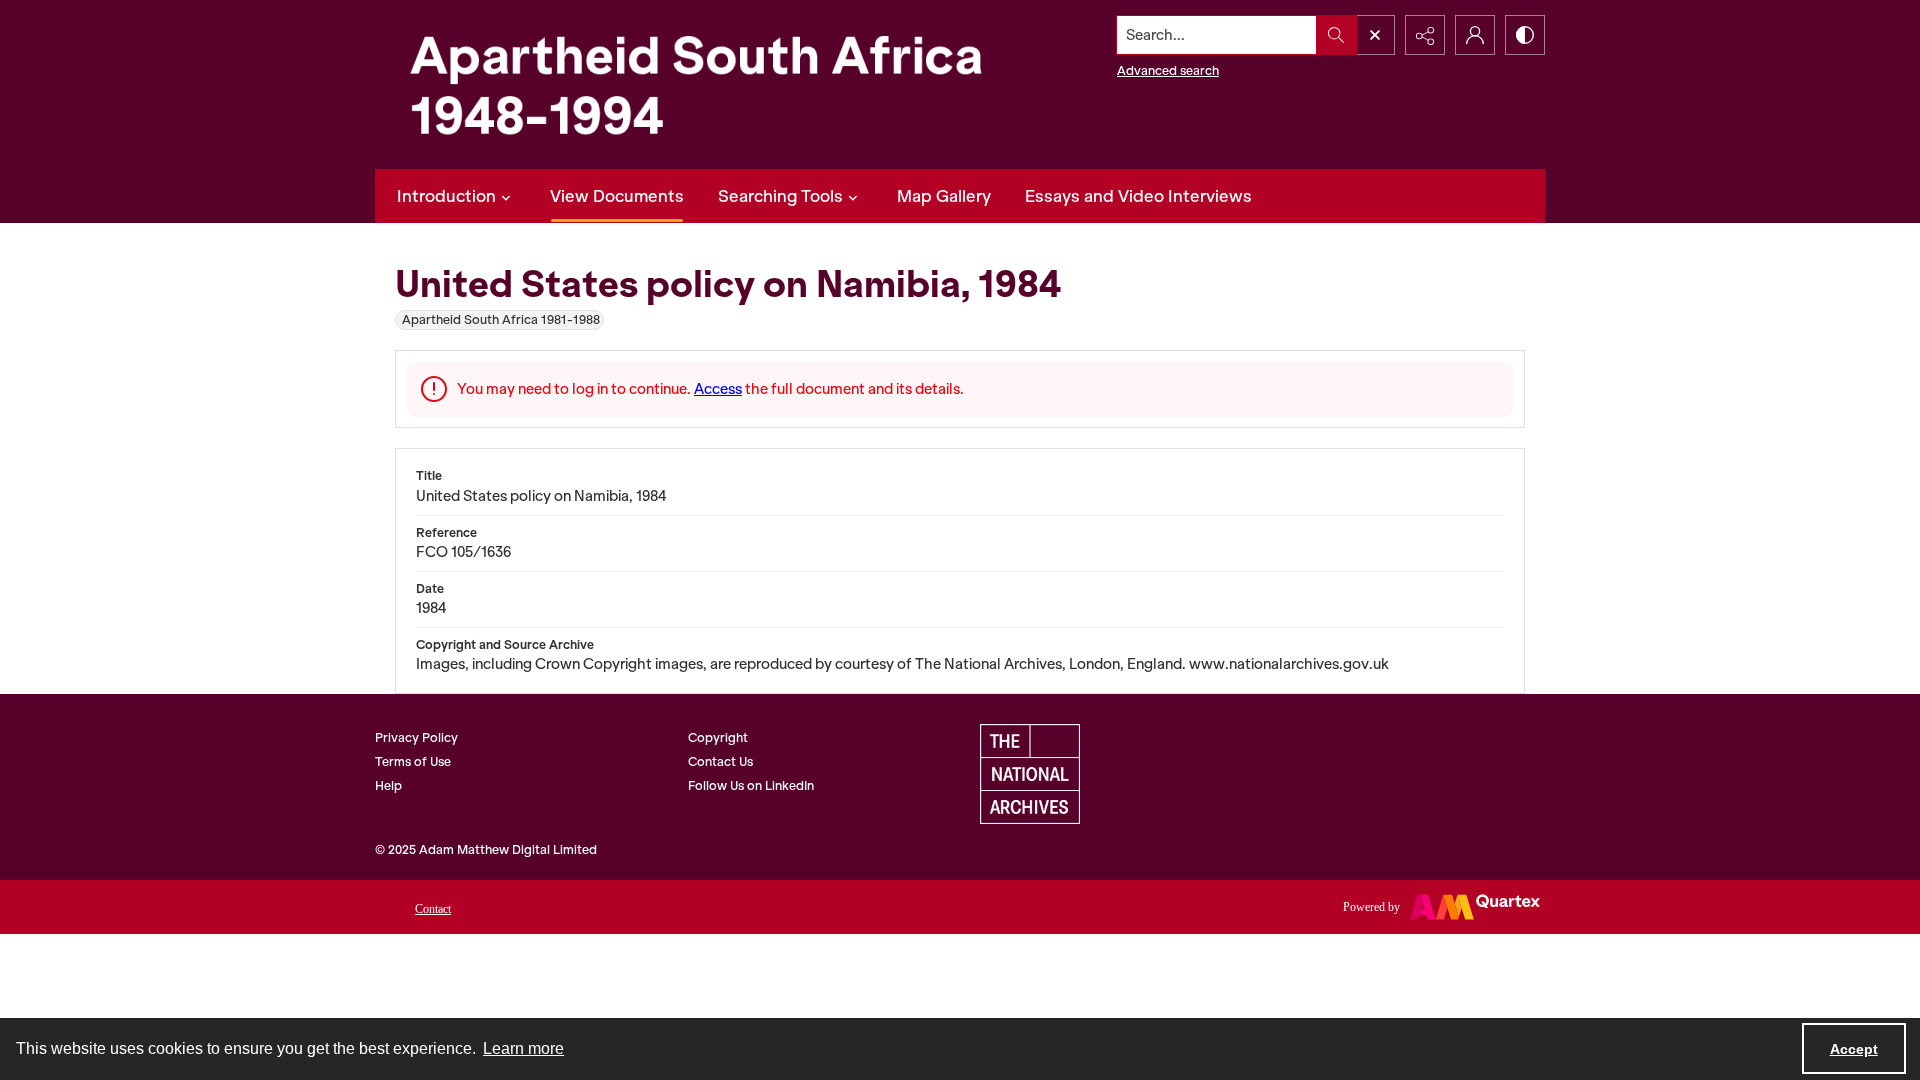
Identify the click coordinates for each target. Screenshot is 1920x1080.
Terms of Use (413, 761)
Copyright (718, 737)
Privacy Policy (416, 737)
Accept (1854, 1049)
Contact (433, 909)
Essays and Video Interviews (1138, 196)
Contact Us (720, 761)
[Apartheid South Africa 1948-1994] (695, 84)
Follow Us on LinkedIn (751, 785)
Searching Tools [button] (780, 196)
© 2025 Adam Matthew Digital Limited (486, 849)
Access (718, 389)
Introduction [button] (446, 196)
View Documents (617, 196)
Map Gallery (944, 196)
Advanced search (1168, 70)
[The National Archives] (1030, 774)
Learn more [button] (523, 1048)
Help (388, 785)
